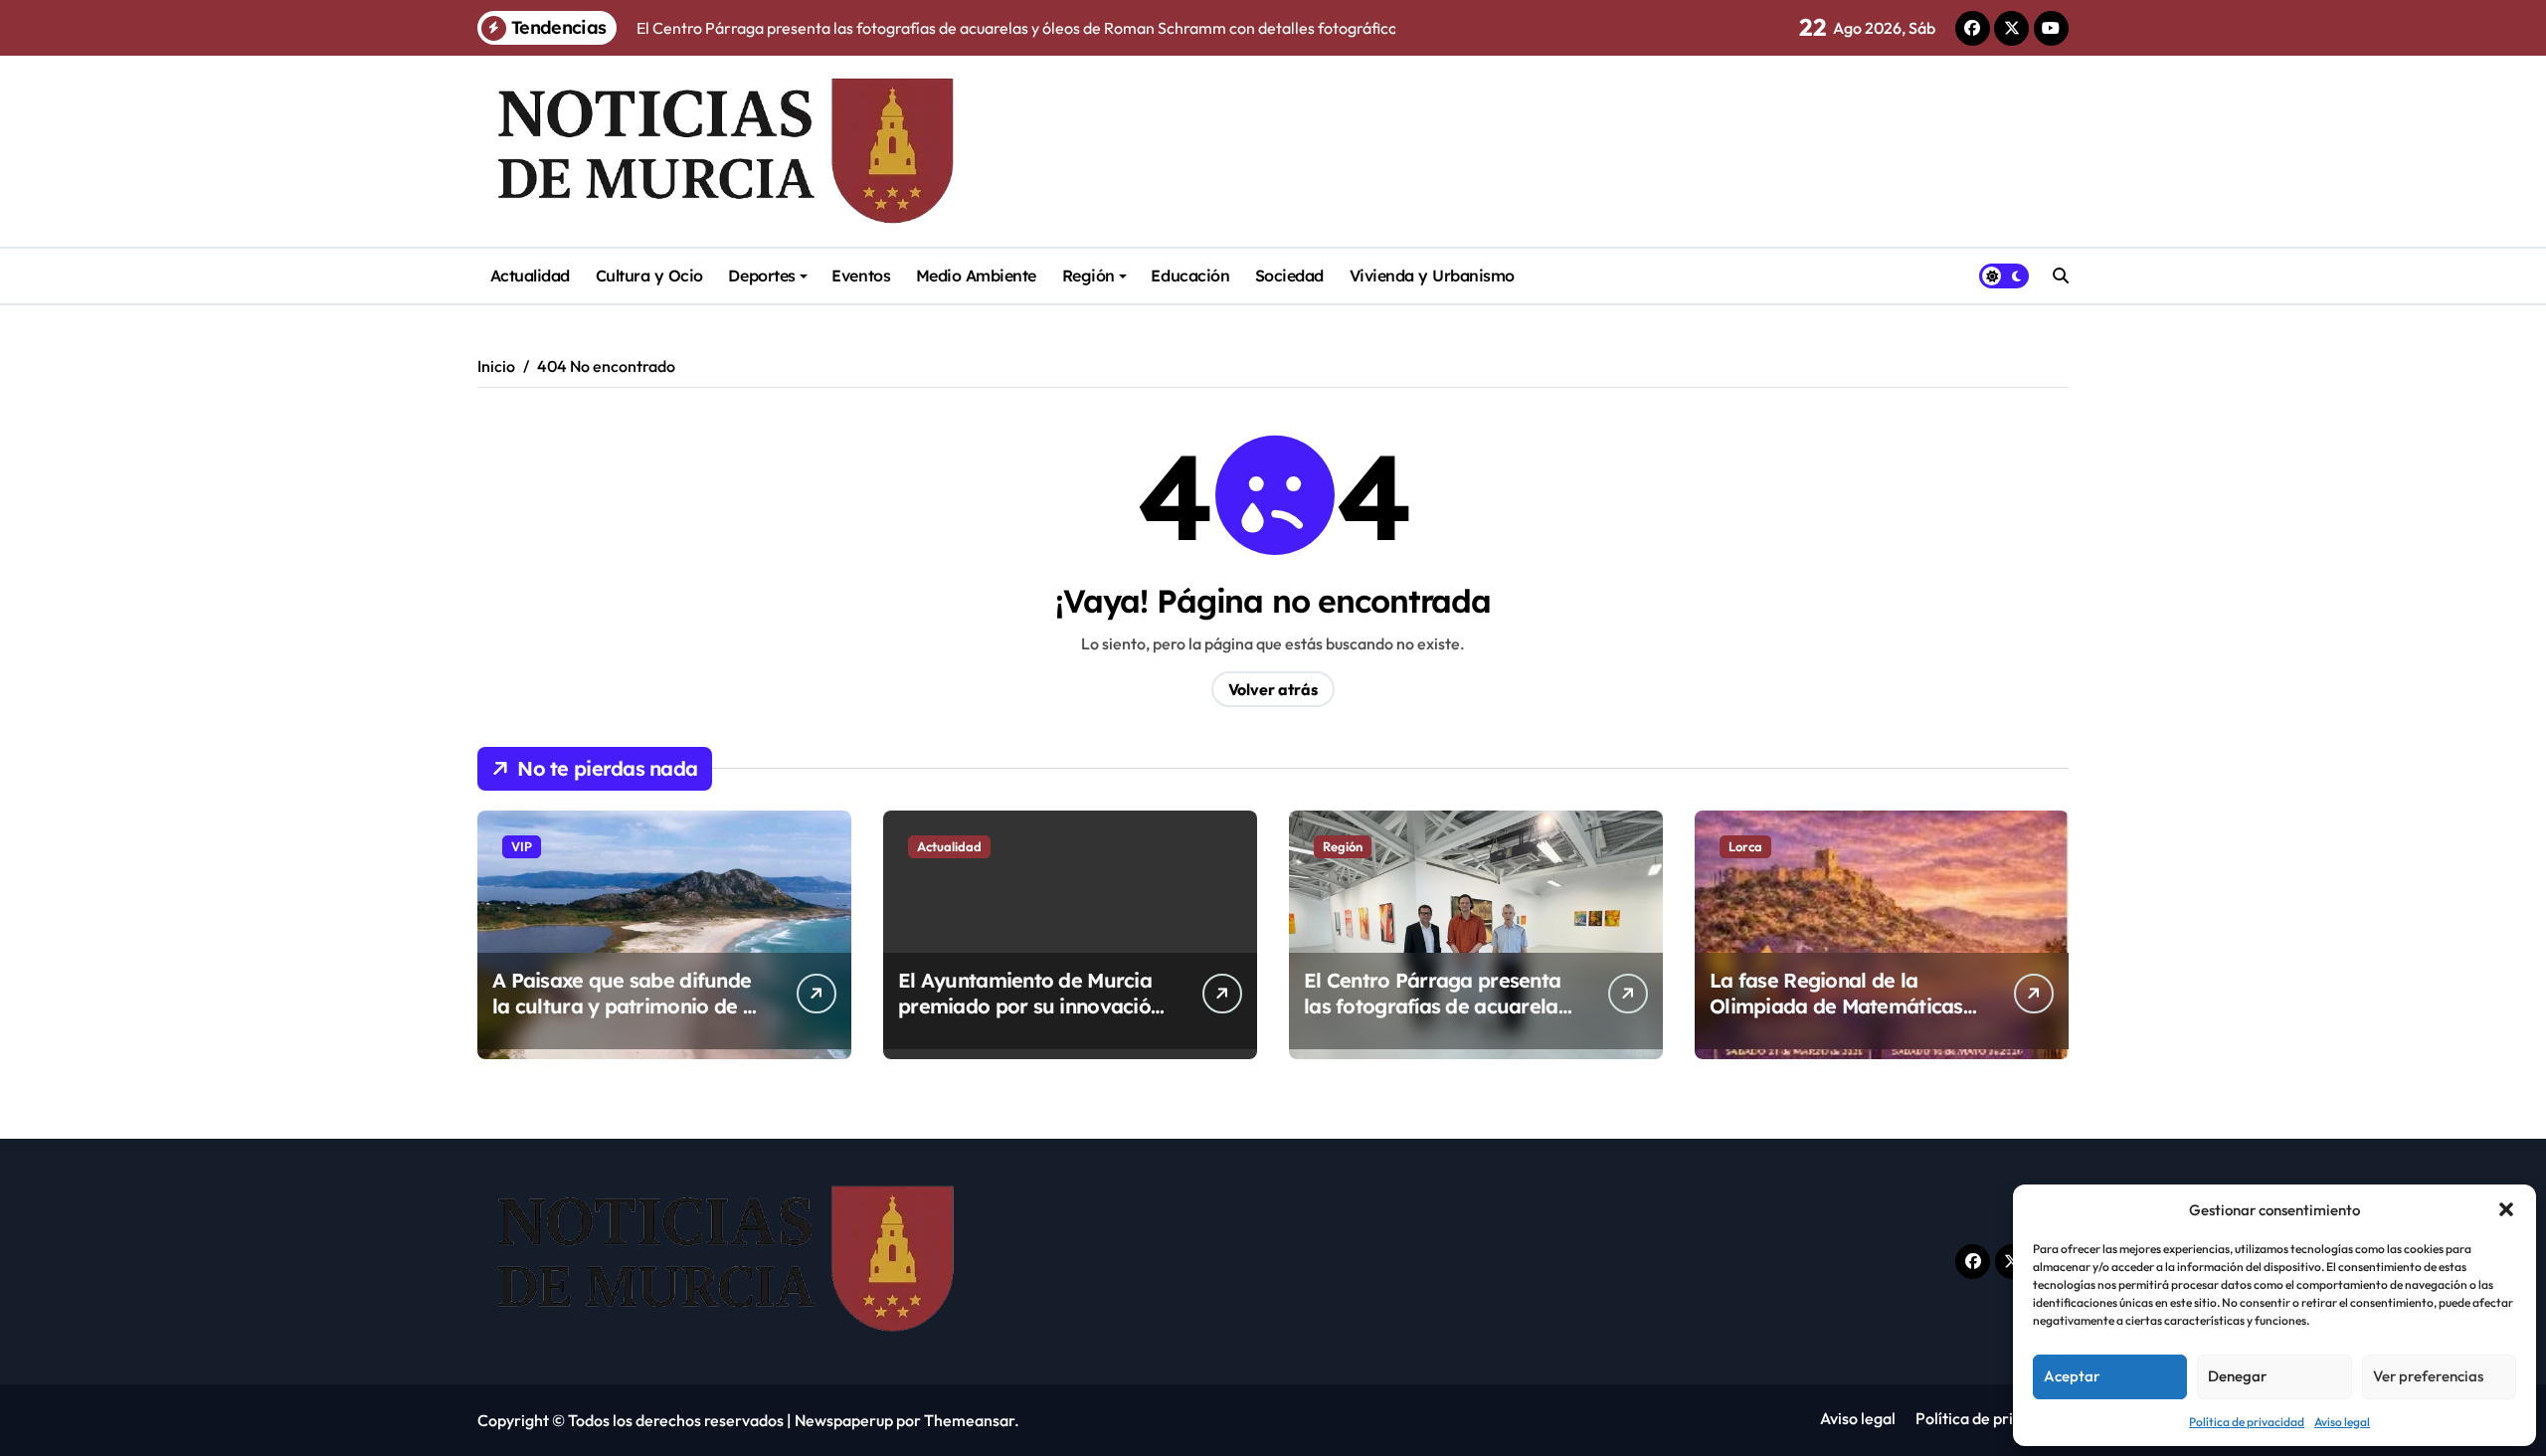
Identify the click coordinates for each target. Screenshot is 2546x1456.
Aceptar (2072, 1376)
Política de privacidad (2247, 1422)
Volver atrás (1273, 689)
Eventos (861, 275)
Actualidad (530, 275)
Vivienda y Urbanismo (1432, 275)
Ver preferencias (2428, 1376)
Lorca (1745, 846)
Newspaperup (844, 1420)
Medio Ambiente (976, 275)
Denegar (2237, 1376)
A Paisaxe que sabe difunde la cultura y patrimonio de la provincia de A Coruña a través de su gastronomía (626, 1019)
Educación (1190, 275)
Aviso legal (2342, 1422)
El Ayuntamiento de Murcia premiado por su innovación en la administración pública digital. (1031, 1019)
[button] (2506, 1209)
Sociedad (1289, 275)
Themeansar (969, 1420)
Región (1089, 275)
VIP (522, 846)
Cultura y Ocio (649, 275)
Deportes (761, 275)
